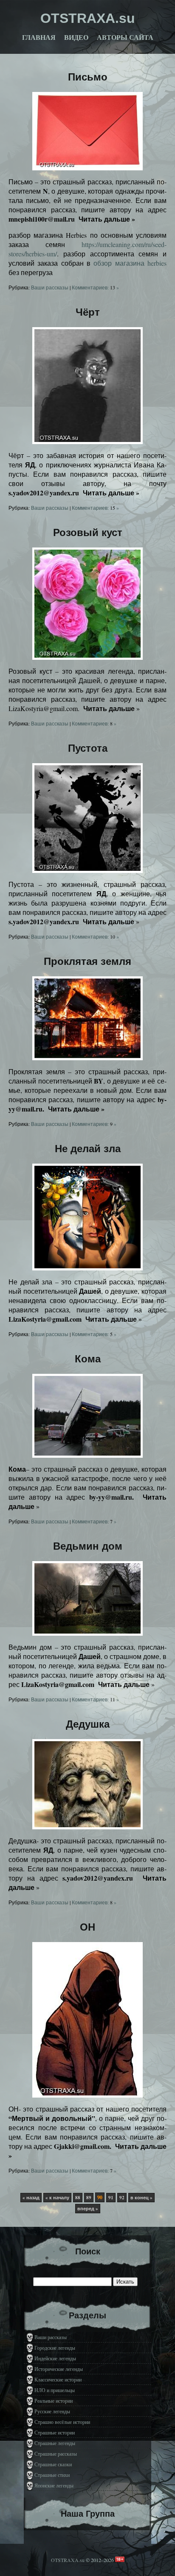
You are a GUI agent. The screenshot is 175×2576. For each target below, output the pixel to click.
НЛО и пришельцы (55, 2390)
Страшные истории (55, 2432)
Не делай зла (88, 1149)
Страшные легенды (55, 2443)
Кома (88, 1359)
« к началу (57, 2198)
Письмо (88, 77)
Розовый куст (88, 532)
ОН (87, 1927)
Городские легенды (55, 2348)
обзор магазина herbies (130, 263)
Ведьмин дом (88, 1546)
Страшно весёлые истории (62, 2422)
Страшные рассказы (56, 2454)
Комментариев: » (95, 287)
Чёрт (88, 312)
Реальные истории (54, 2401)
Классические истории (58, 2379)
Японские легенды (54, 2485)
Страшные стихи (52, 2475)
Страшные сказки (53, 2464)
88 (78, 2198)
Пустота (88, 748)
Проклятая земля (87, 961)
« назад (31, 2198)
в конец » (141, 2198)
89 (89, 2198)
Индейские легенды (55, 2358)
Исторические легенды (59, 2369)
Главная (39, 38)
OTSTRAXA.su (68, 2560)
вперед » (88, 2209)
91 (111, 2198)
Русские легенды (52, 2411)
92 (122, 2198)
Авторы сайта (125, 38)
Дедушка (88, 1724)
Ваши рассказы (50, 287)
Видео (76, 38)
